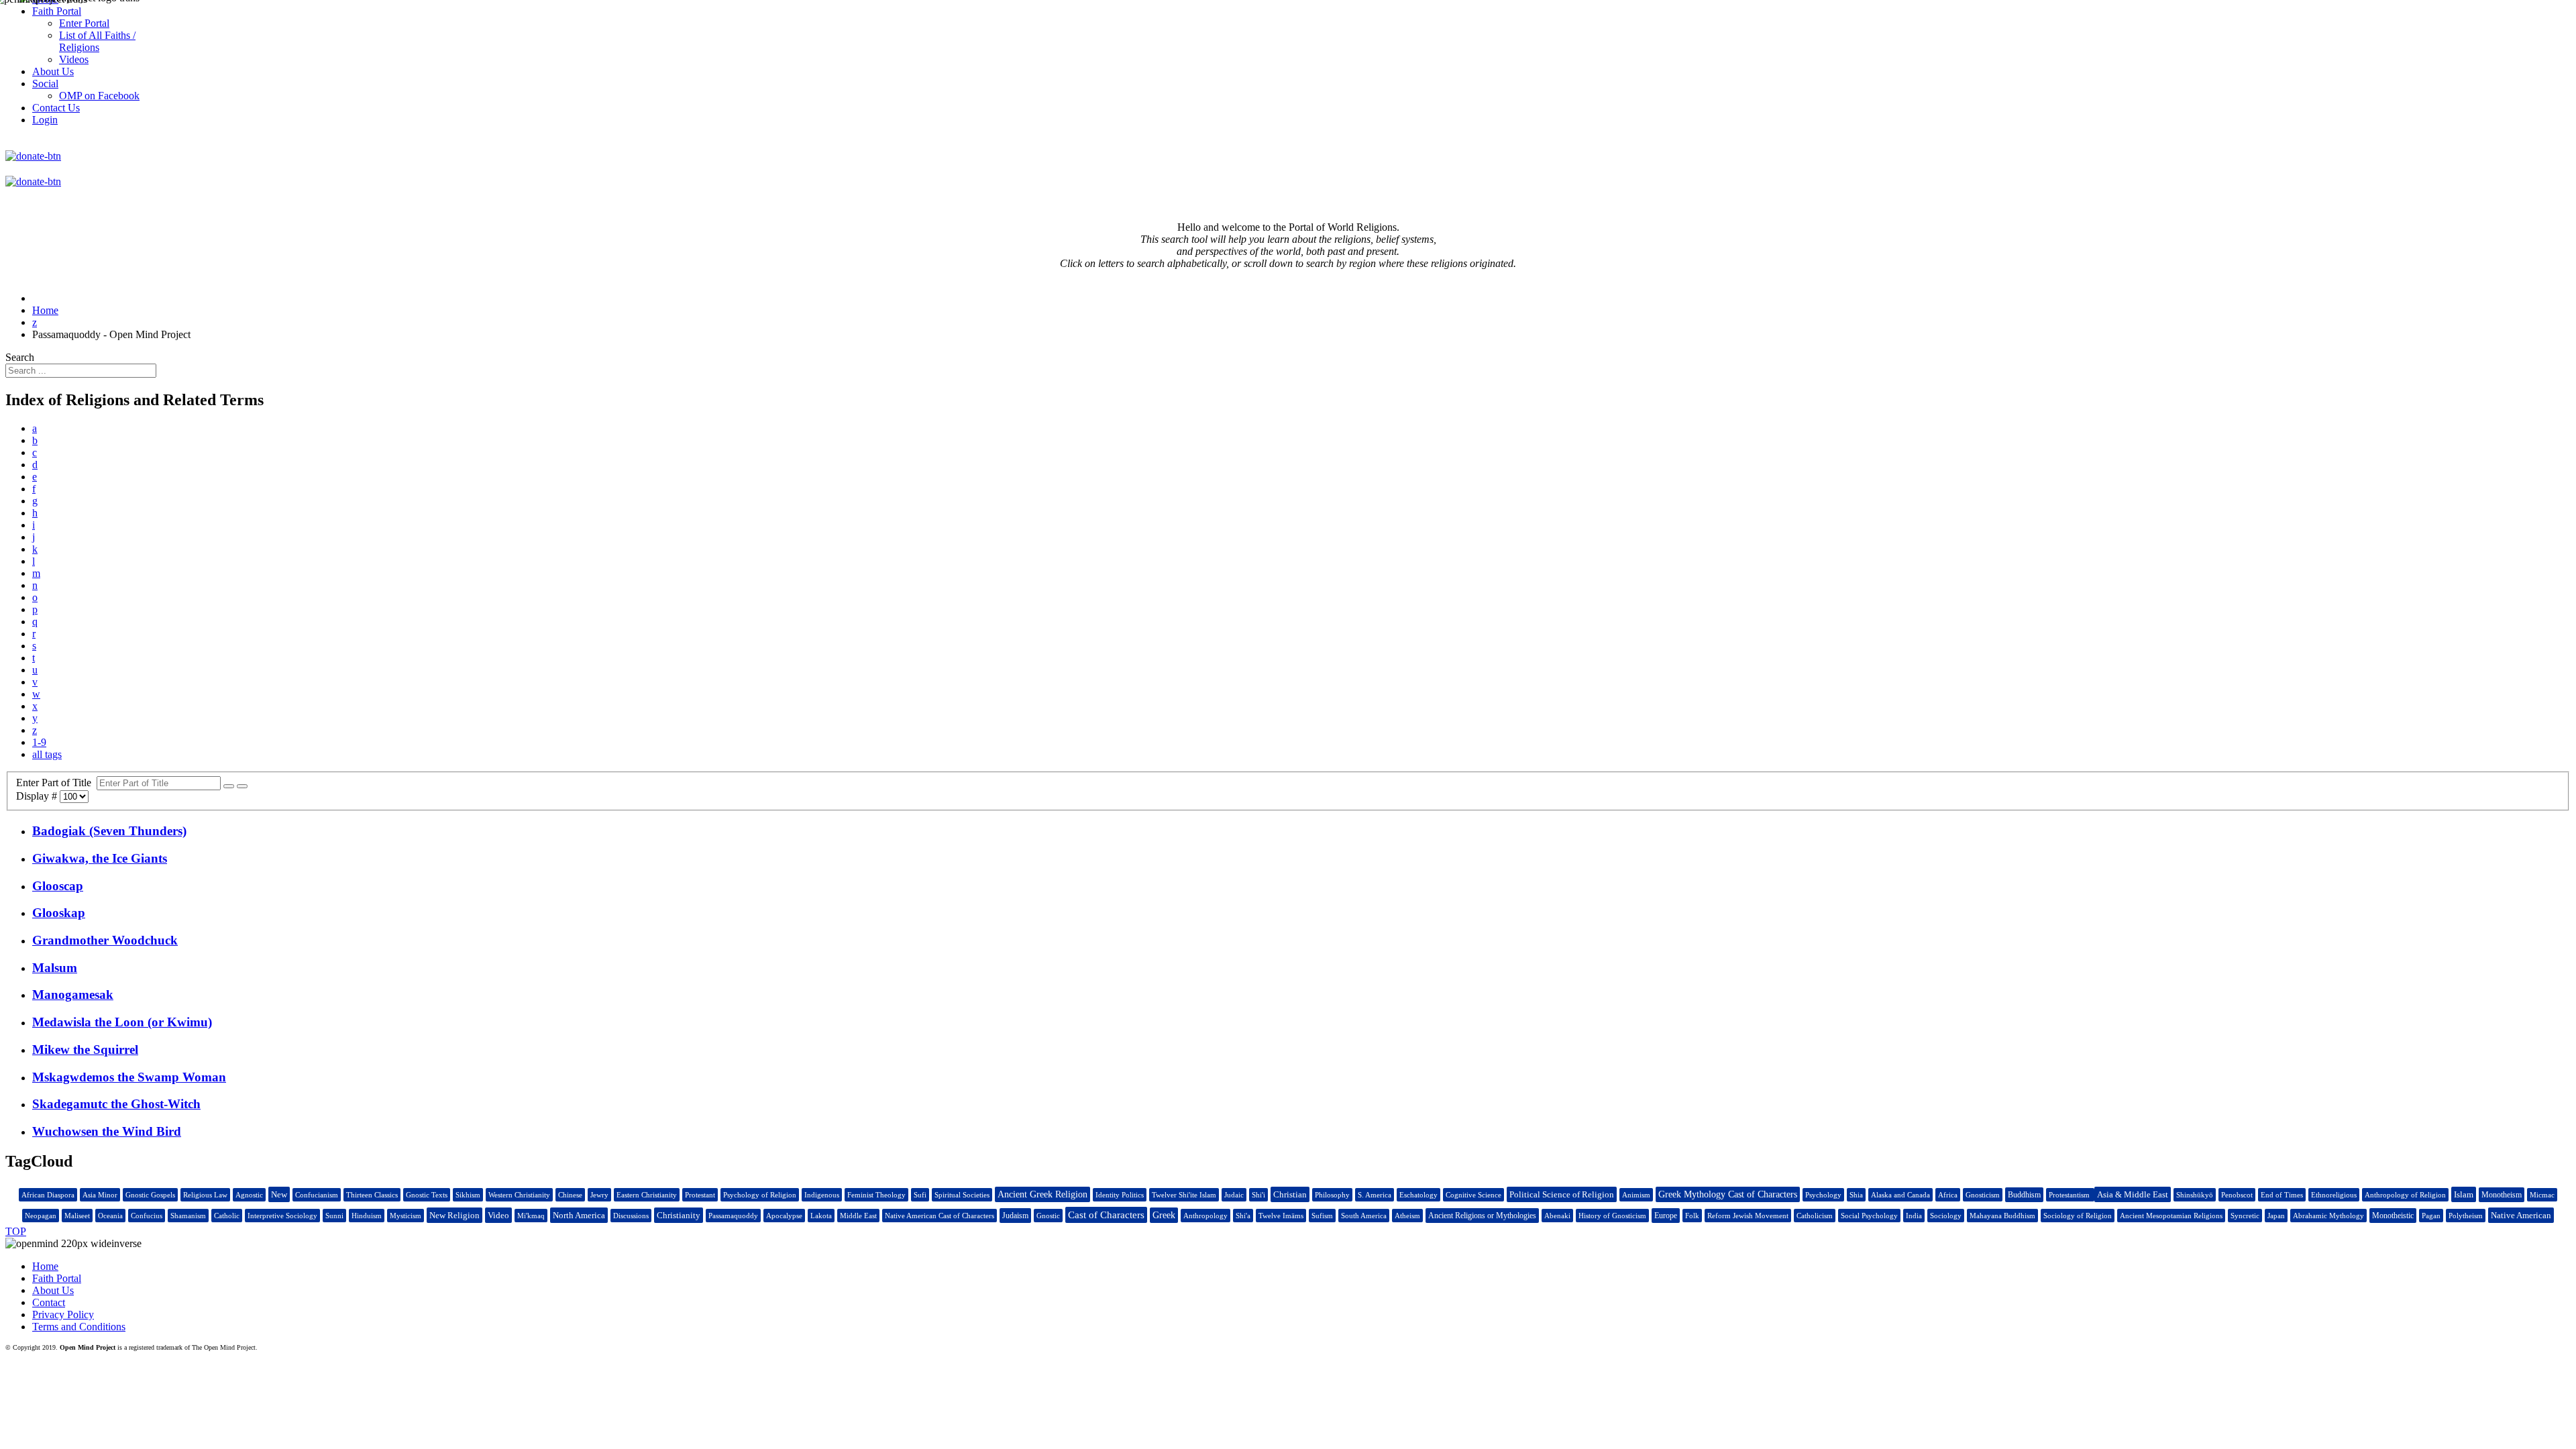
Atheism (1407, 1216)
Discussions (631, 1216)
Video (498, 1215)
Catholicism (1815, 1216)
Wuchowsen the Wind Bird (107, 1131)
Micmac (2542, 1195)
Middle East (858, 1216)
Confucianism (317, 1195)
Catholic (227, 1216)
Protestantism (2070, 1195)
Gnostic (1048, 1216)
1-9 (39, 742)
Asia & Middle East (2133, 1194)
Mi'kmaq (531, 1216)
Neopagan (41, 1216)
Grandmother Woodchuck (105, 940)
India (1914, 1216)
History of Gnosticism (1612, 1216)
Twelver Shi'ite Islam (1184, 1195)
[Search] (229, 786)
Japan (2276, 1216)
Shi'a (1243, 1216)
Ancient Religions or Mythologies (1482, 1216)
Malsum (55, 968)
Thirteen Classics (372, 1195)
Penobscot (2237, 1195)
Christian (1290, 1194)
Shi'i (1258, 1195)
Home (45, 1266)
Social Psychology (1869, 1216)
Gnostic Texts (427, 1195)
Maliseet (77, 1216)
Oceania (110, 1216)
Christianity (679, 1215)
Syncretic (2245, 1216)
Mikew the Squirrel (85, 1050)
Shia (1856, 1195)
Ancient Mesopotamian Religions (2171, 1216)
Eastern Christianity (647, 1195)
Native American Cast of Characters (940, 1216)
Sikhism (468, 1195)
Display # (38, 796)
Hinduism (367, 1216)
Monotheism (2502, 1195)
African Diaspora (48, 1195)
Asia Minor (100, 1195)
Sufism (1322, 1216)
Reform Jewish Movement (1748, 1216)
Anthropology (1205, 1216)
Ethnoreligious (2334, 1195)
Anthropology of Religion (2405, 1195)
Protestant (700, 1195)
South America (1364, 1216)
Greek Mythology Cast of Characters (1728, 1194)
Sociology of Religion (2078, 1216)
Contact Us (56, 108)
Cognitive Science (1473, 1195)
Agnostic (249, 1195)
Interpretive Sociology (282, 1216)
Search (20, 357)
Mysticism (406, 1216)
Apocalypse (784, 1216)
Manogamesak (73, 995)
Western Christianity (519, 1195)
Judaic (1234, 1195)
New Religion (454, 1215)
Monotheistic (2393, 1216)
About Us (53, 1290)
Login (45, 120)
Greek (1164, 1215)
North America (579, 1215)
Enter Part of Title (56, 783)
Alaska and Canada (1900, 1195)
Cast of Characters (1106, 1215)
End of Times (2282, 1195)
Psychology (1823, 1195)
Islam (2464, 1194)
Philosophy (1332, 1195)
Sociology (1946, 1216)
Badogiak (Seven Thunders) (109, 831)
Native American (2521, 1215)
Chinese (570, 1195)
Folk (1692, 1216)
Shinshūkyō (2195, 1195)
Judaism (1015, 1216)
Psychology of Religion (760, 1195)
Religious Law (205, 1195)
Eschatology (1418, 1195)
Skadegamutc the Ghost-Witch (116, 1104)
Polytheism (2466, 1216)
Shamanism (188, 1216)
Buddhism (2024, 1195)
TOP (16, 1231)
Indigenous (822, 1195)
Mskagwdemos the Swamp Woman (129, 1077)
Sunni (334, 1216)
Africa (1948, 1195)
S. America (1375, 1195)
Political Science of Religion (1562, 1194)
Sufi (920, 1195)
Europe (1666, 1216)
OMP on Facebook (99, 96)
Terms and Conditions (79, 1327)
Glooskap (59, 913)
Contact (49, 1302)
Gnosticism (1983, 1195)
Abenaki (1557, 1216)
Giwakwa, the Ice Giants (100, 858)
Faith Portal (57, 1278)
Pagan (2431, 1216)
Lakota (821, 1216)
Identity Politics (1120, 1195)
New (279, 1194)
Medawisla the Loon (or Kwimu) (122, 1022)
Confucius (147, 1216)
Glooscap (58, 886)
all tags (47, 754)
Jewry (599, 1195)
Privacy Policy (63, 1314)
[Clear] (242, 786)
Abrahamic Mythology (2328, 1216)
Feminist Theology (876, 1195)
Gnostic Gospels (150, 1195)
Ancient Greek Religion (1042, 1194)
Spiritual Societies (962, 1195)
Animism (1636, 1195)
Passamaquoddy (733, 1216)
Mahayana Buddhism (2002, 1216)
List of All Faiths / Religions (97, 41)
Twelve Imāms (1281, 1216)
